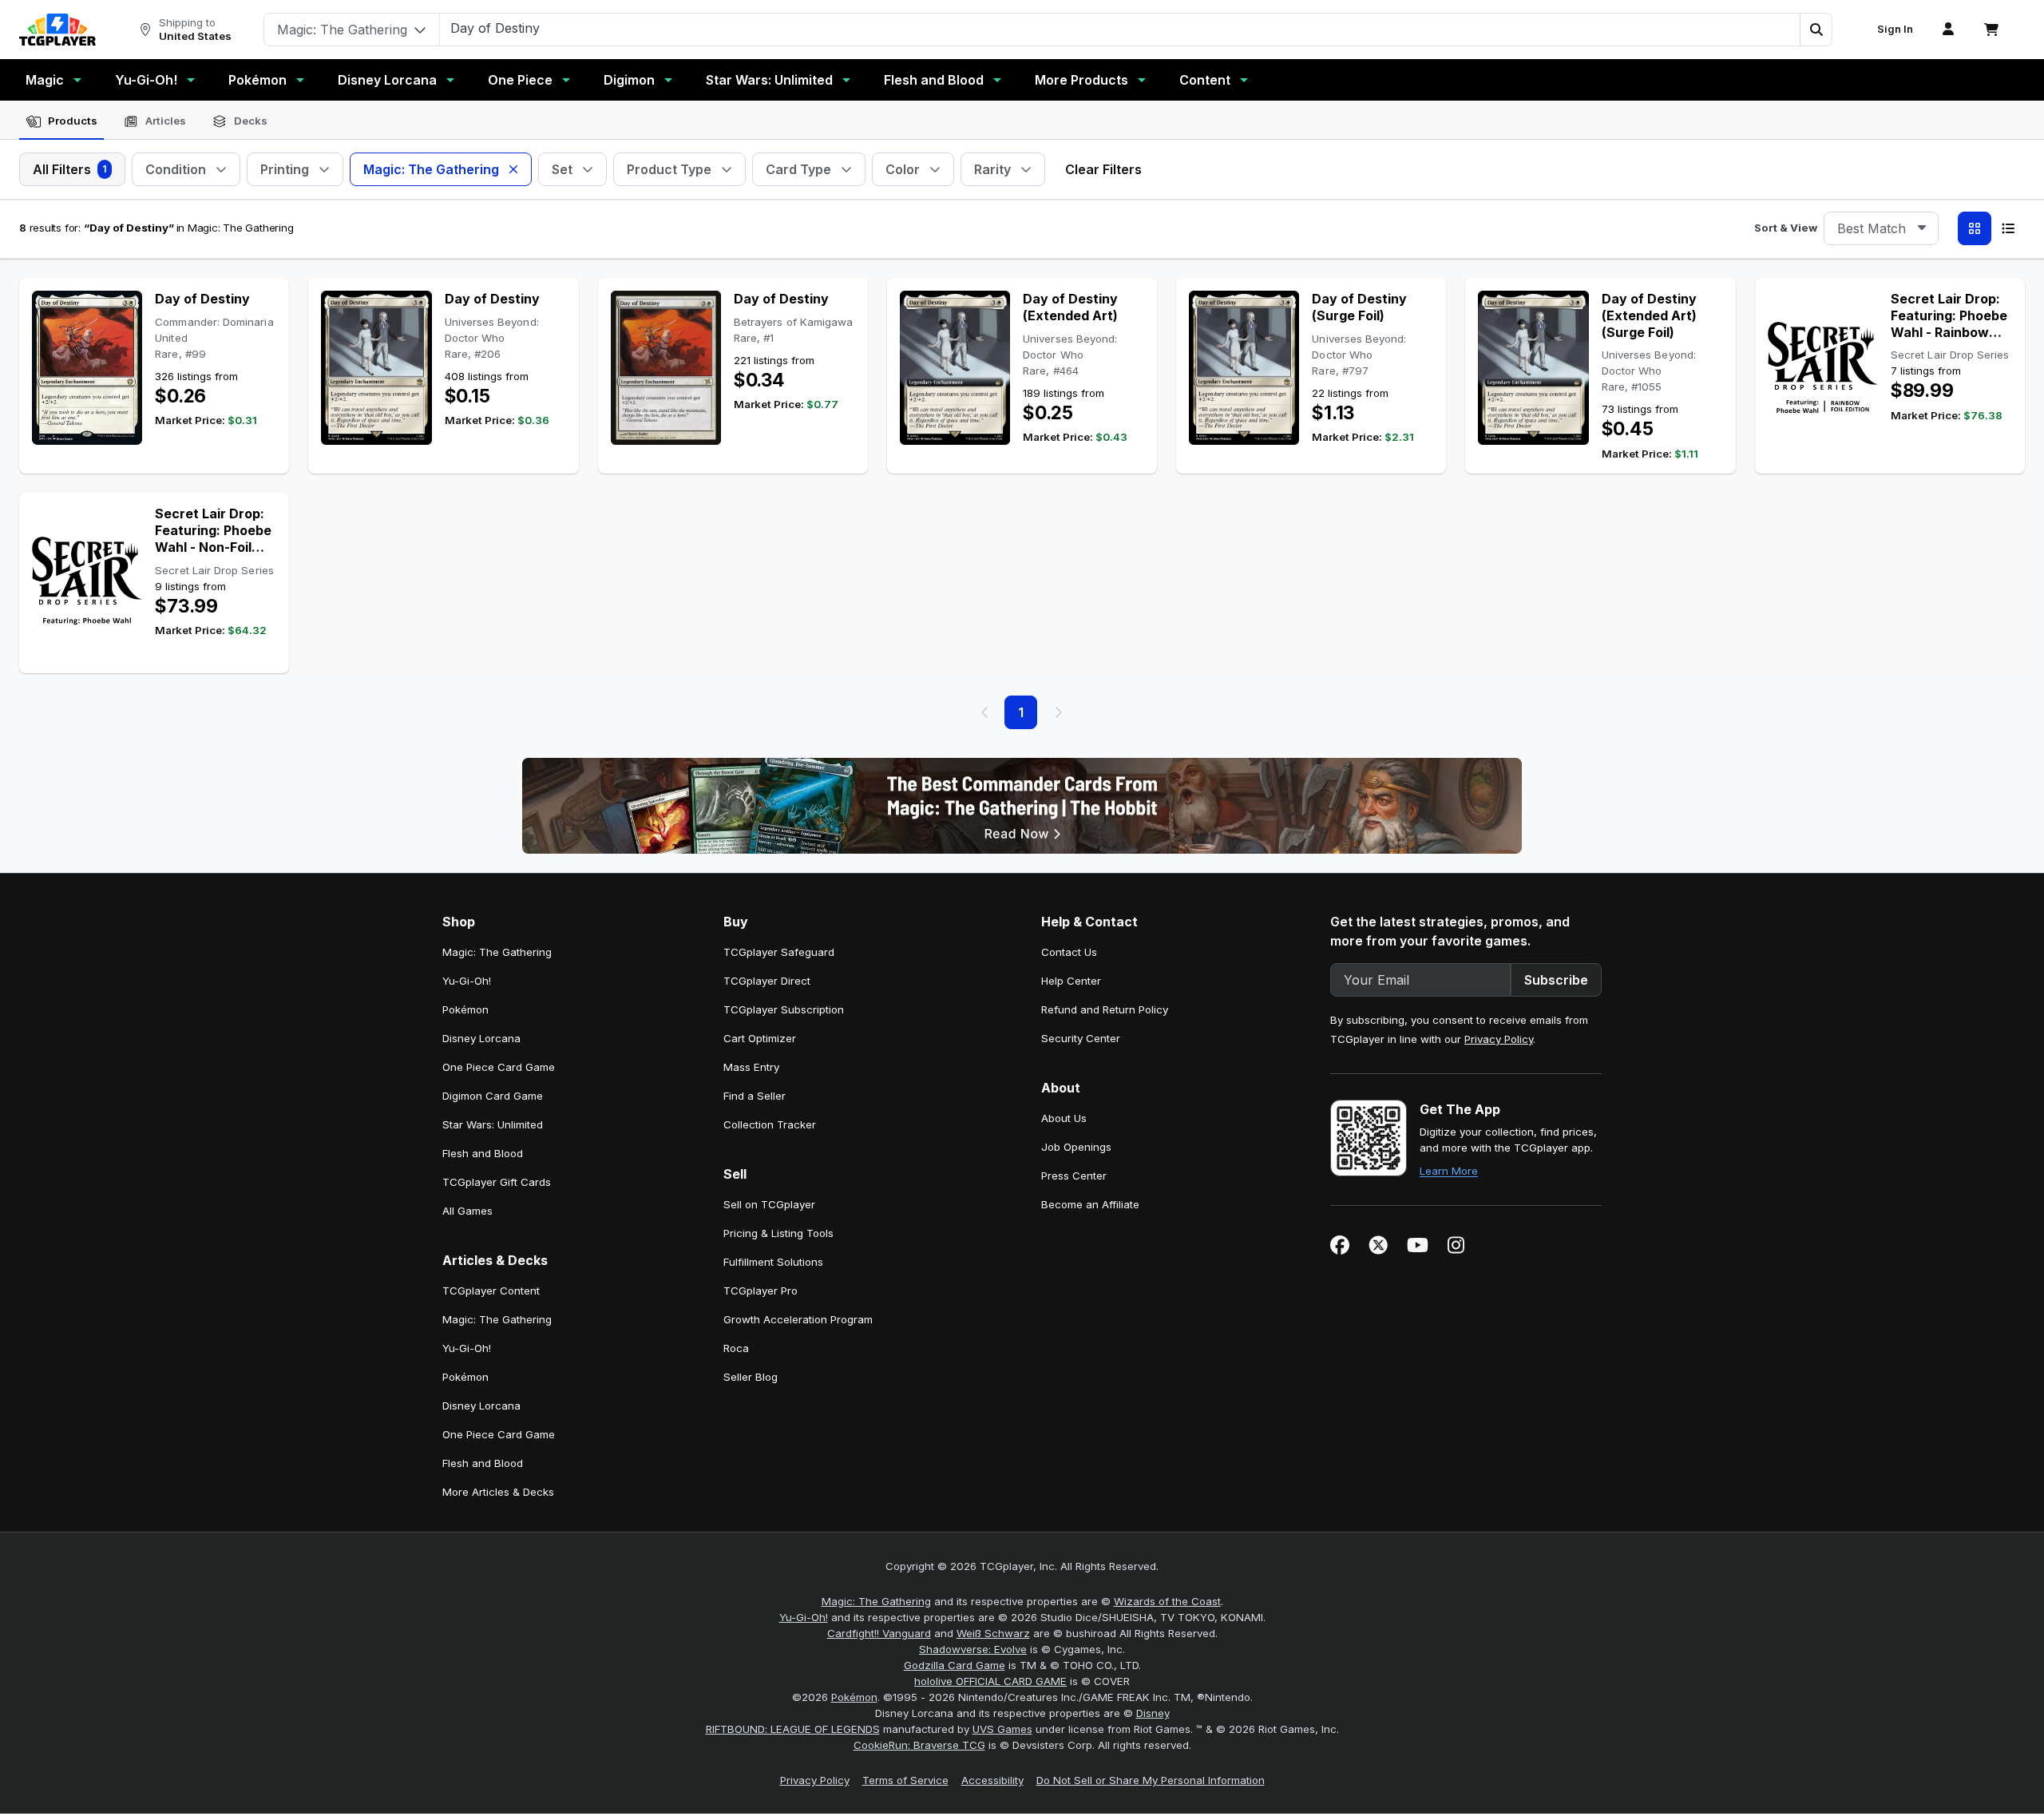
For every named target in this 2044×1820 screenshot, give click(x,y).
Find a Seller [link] (755, 1096)
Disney (1153, 1713)
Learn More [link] (1449, 1171)
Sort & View (1786, 228)
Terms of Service (905, 1780)
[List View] (2008, 228)
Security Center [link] (1081, 1038)
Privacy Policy (1499, 1039)
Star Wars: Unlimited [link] (493, 1124)
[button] (1816, 30)
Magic (45, 80)
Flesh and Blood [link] (483, 1153)
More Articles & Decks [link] (498, 1492)
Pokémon (257, 80)
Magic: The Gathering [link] (497, 952)
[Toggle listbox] (1922, 228)
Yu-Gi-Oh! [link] (467, 981)
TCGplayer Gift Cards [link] (497, 1182)
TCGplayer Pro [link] (761, 1291)
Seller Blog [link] (751, 1377)
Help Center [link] (1071, 981)
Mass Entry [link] (751, 1067)
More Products (1081, 80)
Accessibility (992, 1780)
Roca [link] (736, 1348)
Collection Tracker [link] (770, 1124)
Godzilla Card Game (955, 1665)
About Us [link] (1064, 1118)
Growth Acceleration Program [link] (798, 1319)
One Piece (520, 80)
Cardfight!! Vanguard (879, 1633)
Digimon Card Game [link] (493, 1096)
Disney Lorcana (387, 80)
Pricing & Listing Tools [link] (778, 1233)
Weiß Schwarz (993, 1633)
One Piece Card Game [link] (499, 1067)
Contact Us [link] (1069, 952)
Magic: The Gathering (876, 1601)
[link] (57, 30)
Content (1205, 80)
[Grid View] (1975, 228)
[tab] (61, 121)
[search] (1120, 28)
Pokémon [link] (465, 1009)
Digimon (629, 80)
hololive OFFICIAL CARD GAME (990, 1681)
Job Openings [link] (1076, 1147)
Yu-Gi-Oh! (146, 80)
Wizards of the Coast (1167, 1601)
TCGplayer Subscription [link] (784, 1009)
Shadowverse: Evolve (973, 1649)
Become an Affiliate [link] (1090, 1204)
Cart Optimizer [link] (760, 1038)
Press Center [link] (1074, 1176)
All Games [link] (467, 1211)
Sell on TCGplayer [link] (769, 1204)
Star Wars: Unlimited (769, 80)
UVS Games (1002, 1729)
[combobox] (1881, 228)
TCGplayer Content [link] (491, 1291)
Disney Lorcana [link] (481, 1038)
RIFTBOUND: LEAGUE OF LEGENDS (793, 1729)
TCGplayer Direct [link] (767, 981)
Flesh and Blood (934, 80)
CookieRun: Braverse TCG (919, 1745)
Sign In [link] (1895, 29)
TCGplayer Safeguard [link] (779, 952)
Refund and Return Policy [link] (1105, 1009)
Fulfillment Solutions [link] (773, 1262)
